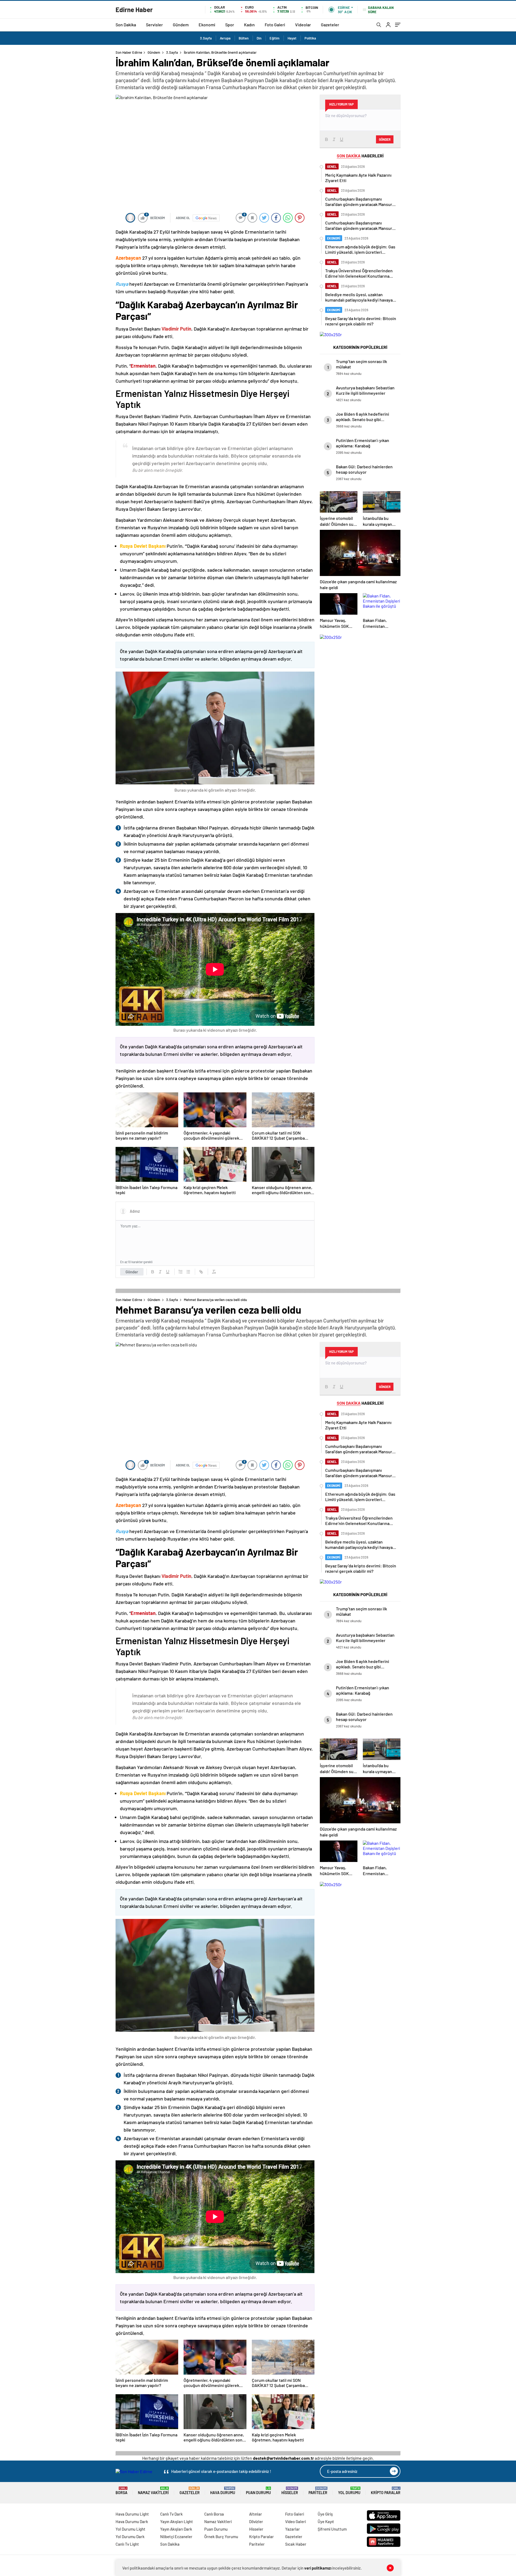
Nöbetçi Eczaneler (176, 2537)
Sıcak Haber (296, 2544)
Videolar (303, 25)
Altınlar (256, 2514)
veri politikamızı (318, 2568)
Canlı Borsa (214, 2514)
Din (259, 38)
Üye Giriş (325, 2514)
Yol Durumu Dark (130, 2537)
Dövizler (256, 2521)
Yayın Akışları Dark (176, 2529)
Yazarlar (293, 2529)
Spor (230, 25)
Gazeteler (330, 25)
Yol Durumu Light (130, 2529)
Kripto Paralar (386, 2491)
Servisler (154, 25)
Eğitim (275, 38)
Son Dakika (126, 25)
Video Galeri (295, 2521)
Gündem (181, 25)
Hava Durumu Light (132, 2514)
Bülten (244, 38)
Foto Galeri (275, 25)
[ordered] (181, 1272)
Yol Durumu (349, 2491)
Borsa (121, 2491)
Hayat (292, 38)
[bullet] (188, 1272)
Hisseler (290, 2491)
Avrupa (225, 38)
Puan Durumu (258, 2491)
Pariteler (318, 2491)
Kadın (249, 25)
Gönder (132, 1272)
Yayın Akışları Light (177, 2521)
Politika (310, 38)
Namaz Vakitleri (153, 2491)
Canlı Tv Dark (171, 2514)
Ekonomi (207, 25)
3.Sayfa (206, 38)
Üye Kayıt (326, 2521)
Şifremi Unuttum (332, 2529)
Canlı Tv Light (127, 2544)
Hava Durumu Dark (132, 2521)
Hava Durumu (223, 2491)
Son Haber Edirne (129, 52)
